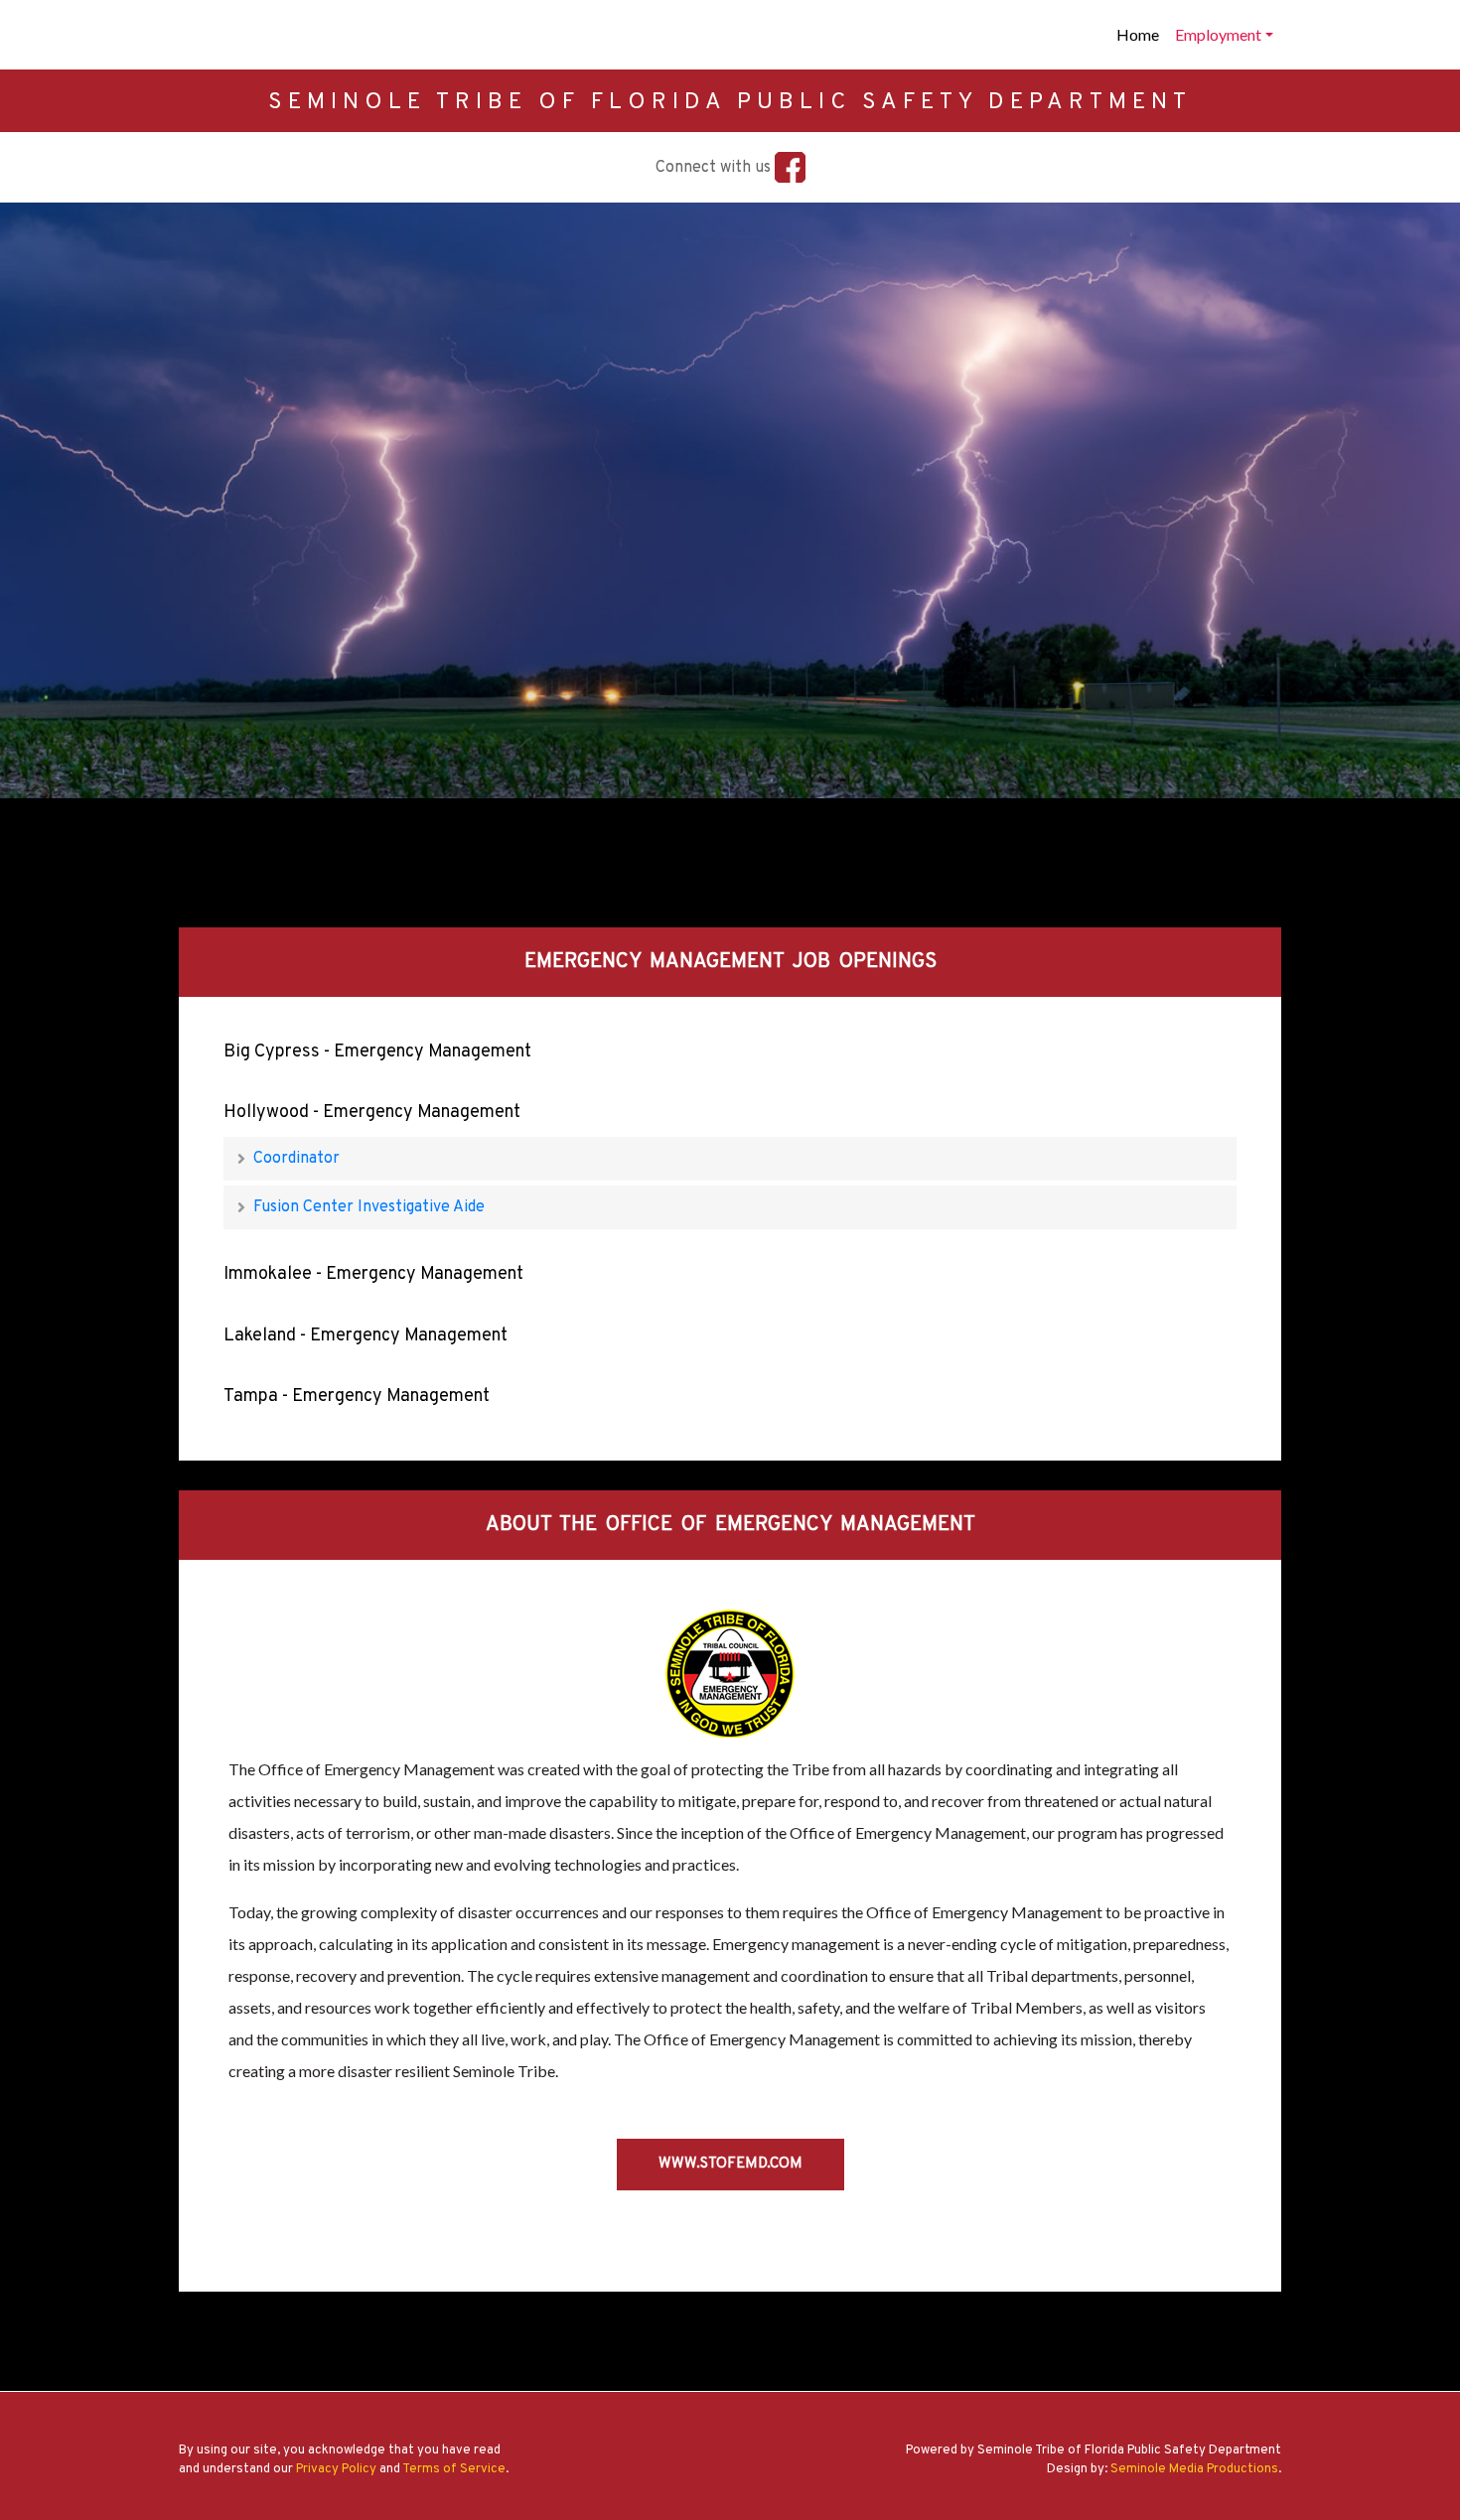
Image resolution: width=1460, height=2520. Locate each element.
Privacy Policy (336, 2469)
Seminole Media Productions (1194, 2469)
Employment (1218, 34)
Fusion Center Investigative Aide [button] (367, 1207)
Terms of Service (454, 2469)
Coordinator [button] (294, 1159)
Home (1138, 34)
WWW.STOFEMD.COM (730, 2164)
